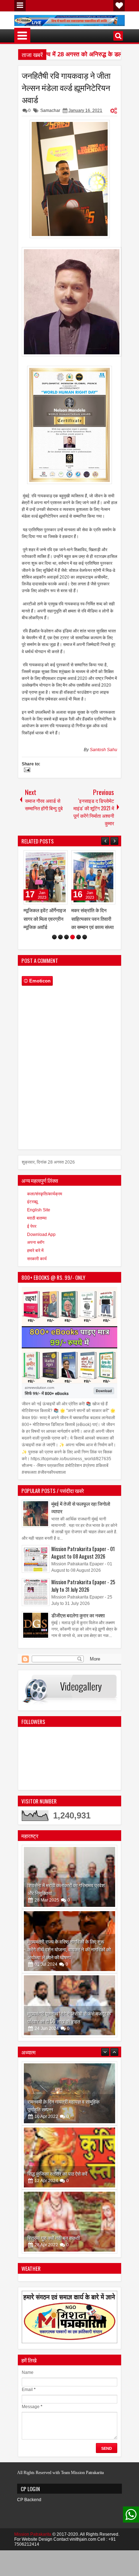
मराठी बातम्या (37, 1218)
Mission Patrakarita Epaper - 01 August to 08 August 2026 (83, 1553)
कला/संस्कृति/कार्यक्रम (45, 1194)
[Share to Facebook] (44, 857)
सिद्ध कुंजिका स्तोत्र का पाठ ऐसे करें (57, 2109)
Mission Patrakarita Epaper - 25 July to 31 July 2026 (83, 1586)
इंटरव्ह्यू (32, 1202)
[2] (60, 937)
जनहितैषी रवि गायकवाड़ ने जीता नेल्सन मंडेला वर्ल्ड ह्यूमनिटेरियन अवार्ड (66, 87)
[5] (79, 937)
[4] (73, 937)
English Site (39, 1210)
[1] (54, 937)
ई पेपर (32, 1226)
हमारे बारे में (35, 1251)
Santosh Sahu (104, 750)
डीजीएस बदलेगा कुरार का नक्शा (78, 1615)
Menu (20, 6)
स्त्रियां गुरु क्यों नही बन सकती (54, 2173)
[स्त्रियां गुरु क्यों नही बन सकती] (69, 2157)
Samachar (50, 111)
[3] (66, 937)
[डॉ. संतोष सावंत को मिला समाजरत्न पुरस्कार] (93, 877)
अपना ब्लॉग (36, 1242)
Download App (41, 1235)
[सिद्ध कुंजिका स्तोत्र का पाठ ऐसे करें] (69, 2093)
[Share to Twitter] (52, 857)
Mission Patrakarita (33, 2534)
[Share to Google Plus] (60, 857)
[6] (85, 937)
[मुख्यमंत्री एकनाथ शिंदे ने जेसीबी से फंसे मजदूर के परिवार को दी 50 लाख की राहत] (69, 2005)
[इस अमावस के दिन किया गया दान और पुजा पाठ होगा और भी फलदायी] (69, 2222)
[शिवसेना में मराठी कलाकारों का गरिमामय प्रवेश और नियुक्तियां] (69, 1877)
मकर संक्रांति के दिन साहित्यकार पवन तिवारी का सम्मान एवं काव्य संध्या (45, 918)
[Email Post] (26, 771)
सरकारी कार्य (37, 1259)
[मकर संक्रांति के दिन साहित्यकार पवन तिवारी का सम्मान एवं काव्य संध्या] (46, 877)
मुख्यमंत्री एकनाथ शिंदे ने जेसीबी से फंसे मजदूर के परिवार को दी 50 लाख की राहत (69, 2017)
